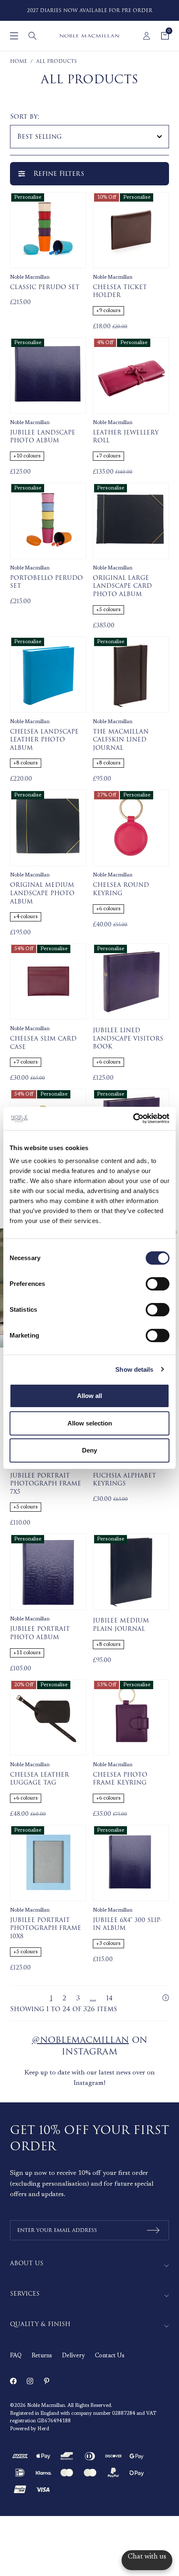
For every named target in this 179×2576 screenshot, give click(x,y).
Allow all (89, 1396)
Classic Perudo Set (45, 287)
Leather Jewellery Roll (126, 437)
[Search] (32, 36)
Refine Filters (59, 174)
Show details (134, 1369)
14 (109, 1998)
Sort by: (25, 117)
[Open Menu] (14, 36)
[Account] (147, 36)
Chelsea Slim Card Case (43, 1043)
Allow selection (90, 1423)
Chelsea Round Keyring (121, 889)
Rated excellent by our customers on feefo (102, 10)
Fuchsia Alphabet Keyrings (124, 1480)
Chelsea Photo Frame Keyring (120, 1779)
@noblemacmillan (81, 2040)
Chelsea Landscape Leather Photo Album (44, 740)
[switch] (158, 1284)
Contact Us (110, 2356)
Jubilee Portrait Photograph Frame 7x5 (46, 1484)
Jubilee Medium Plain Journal (121, 1625)
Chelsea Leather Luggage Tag (40, 1779)
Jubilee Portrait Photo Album (40, 1633)
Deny (89, 1450)
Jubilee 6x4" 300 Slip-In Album (128, 1924)
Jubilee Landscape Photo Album (43, 437)
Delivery (73, 2356)
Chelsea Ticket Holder (120, 291)
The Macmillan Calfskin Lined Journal (121, 740)
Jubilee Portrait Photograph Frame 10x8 (46, 1928)
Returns (42, 2356)
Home (19, 61)
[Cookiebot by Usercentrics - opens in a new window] (133, 1118)
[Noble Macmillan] (89, 36)
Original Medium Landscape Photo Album (42, 893)
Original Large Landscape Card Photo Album (122, 586)
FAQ (16, 2356)
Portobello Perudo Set (46, 582)
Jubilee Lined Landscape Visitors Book (128, 1039)
